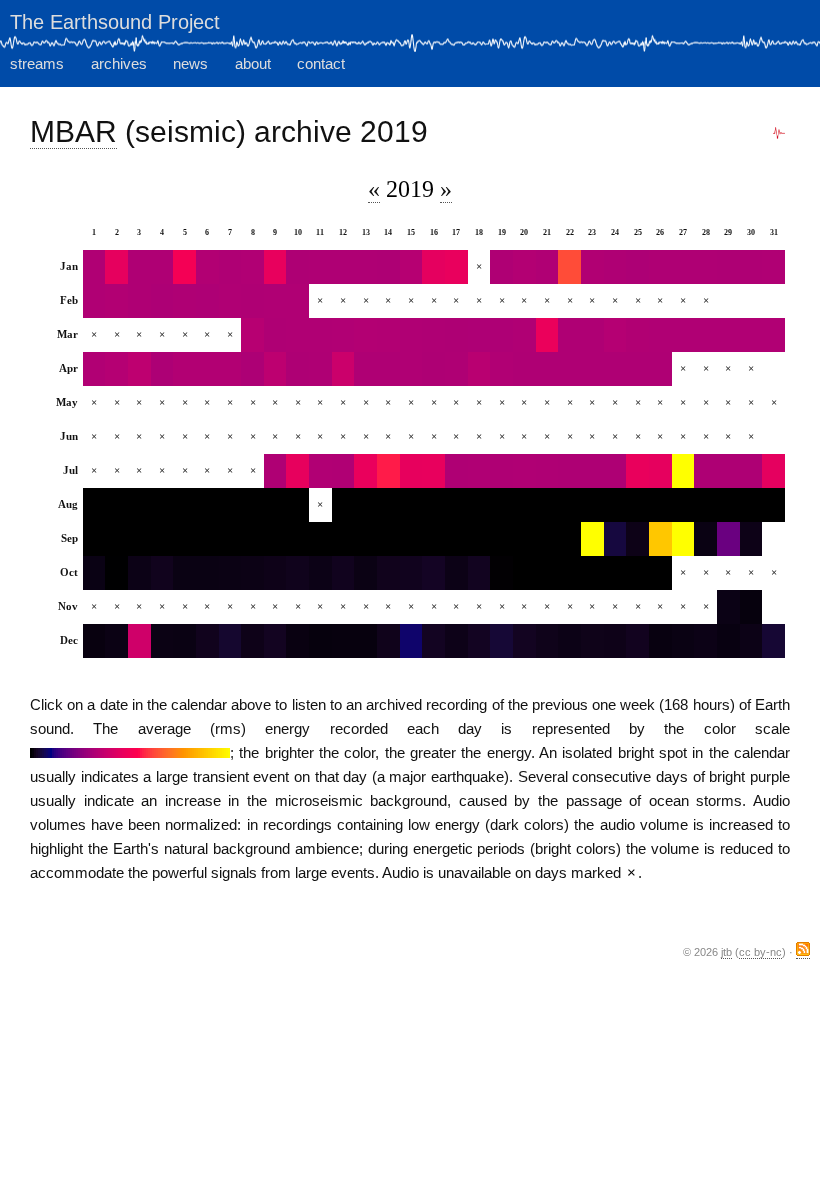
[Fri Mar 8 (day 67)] (252, 335)
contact (321, 63)
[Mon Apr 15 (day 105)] (411, 369)
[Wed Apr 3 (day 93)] (139, 369)
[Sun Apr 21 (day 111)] (547, 369)
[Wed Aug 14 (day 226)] (388, 505)
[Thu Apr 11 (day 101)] (320, 369)
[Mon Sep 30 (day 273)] (751, 539)
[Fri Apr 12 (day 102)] (343, 369)
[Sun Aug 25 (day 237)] (637, 505)
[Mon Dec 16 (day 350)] (433, 641)
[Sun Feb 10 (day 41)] (297, 301)
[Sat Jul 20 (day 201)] (524, 471)
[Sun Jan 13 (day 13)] (365, 267)
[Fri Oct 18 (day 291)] (479, 573)
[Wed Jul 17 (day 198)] (456, 471)
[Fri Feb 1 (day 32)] (94, 301)
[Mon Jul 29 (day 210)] (728, 471)
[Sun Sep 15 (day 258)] (411, 539)
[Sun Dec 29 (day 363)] (728, 641)
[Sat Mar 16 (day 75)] (433, 335)
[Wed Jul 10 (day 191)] (297, 471)
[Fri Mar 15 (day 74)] (411, 335)
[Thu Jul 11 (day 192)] (320, 471)
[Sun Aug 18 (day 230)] (479, 505)
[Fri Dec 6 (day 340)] (207, 641)
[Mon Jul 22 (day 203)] (569, 471)
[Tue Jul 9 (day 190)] (275, 471)
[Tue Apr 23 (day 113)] (592, 369)
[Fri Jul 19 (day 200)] (501, 471)
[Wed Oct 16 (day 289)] (433, 573)
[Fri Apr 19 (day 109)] (501, 369)
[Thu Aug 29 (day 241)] (728, 505)
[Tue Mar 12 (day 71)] (343, 335)
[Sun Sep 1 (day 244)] (94, 539)
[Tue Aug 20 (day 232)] (524, 505)
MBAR (73, 131)
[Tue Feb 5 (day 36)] (184, 301)
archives (119, 63)
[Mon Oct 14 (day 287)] (388, 573)
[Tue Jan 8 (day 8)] (252, 267)
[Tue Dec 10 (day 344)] (297, 641)
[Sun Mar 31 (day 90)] (773, 335)
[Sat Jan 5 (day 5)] (184, 267)
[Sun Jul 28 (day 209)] (705, 471)
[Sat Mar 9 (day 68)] (275, 335)
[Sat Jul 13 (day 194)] (365, 471)
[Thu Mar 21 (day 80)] (547, 335)
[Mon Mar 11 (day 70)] (320, 335)
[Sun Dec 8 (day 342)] (252, 641)
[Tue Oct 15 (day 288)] (411, 573)
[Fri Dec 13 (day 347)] (365, 641)
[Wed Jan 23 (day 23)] (592, 267)
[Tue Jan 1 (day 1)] (94, 267)
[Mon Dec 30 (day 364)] (751, 641)
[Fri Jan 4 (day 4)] (162, 267)
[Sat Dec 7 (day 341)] (230, 641)
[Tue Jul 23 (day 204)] (592, 471)
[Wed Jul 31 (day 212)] (773, 471)
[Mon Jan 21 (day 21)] (547, 267)
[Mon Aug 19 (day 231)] (501, 505)
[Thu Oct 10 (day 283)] (297, 573)
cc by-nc (760, 952)
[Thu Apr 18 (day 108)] (479, 369)
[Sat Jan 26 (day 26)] (660, 267)
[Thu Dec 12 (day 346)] (343, 641)
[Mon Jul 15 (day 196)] (411, 471)
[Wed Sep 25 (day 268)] (637, 539)
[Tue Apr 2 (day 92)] (116, 369)
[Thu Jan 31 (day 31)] (773, 267)
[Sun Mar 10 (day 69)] (297, 335)
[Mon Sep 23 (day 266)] (592, 539)
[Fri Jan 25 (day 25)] (637, 267)
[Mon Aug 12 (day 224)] (343, 505)
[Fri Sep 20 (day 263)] (524, 539)
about (253, 63)
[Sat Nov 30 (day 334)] (751, 607)
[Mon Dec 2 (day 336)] (116, 641)
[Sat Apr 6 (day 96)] (207, 369)
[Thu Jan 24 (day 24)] (615, 267)
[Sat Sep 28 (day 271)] (705, 539)
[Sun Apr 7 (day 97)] (230, 369)
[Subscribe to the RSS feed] (803, 952)
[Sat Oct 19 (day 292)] (501, 573)
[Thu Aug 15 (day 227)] (411, 505)
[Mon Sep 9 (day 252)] (275, 539)
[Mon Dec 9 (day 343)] (275, 641)
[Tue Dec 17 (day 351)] (456, 641)
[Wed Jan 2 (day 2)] (116, 267)
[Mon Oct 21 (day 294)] (547, 573)
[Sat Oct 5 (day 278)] (184, 573)
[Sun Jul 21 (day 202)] (547, 471)
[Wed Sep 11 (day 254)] (320, 539)
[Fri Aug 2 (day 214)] (116, 505)
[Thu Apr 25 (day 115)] (637, 369)
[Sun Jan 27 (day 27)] (683, 267)
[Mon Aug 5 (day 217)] (184, 505)
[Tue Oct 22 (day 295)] (569, 573)
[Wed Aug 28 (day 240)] (705, 505)
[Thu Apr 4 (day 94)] (162, 369)
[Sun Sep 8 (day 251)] (252, 539)
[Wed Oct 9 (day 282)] (275, 573)
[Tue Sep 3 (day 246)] (139, 539)
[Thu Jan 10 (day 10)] (297, 267)
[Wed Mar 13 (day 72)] (365, 335)
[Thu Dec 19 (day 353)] (501, 641)
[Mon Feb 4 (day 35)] (162, 301)
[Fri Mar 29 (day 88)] (728, 335)
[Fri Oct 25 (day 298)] (637, 573)
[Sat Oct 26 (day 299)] (660, 573)
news (190, 63)
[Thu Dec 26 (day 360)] (660, 641)
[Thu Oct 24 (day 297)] (615, 573)
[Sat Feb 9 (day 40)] (275, 301)
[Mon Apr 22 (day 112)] (569, 369)
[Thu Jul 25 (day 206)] (637, 471)
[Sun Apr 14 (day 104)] (388, 369)
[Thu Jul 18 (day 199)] (479, 471)
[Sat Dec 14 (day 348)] (388, 641)
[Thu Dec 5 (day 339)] (184, 641)
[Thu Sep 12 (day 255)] (343, 539)
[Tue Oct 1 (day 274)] (94, 573)
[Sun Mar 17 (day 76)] (456, 335)
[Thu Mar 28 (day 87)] (705, 335)
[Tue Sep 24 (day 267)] (615, 539)
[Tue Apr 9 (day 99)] (275, 369)
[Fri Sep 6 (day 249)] (207, 539)
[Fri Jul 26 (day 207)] (660, 471)
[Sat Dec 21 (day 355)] (547, 641)
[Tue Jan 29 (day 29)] (728, 267)
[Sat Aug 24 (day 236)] (615, 505)
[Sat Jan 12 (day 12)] (343, 267)
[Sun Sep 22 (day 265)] (569, 539)
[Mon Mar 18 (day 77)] (479, 335)
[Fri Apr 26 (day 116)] (660, 369)
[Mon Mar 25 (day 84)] (637, 335)
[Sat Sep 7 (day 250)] (230, 539)
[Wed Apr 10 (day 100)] (297, 369)
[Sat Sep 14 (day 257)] (388, 539)
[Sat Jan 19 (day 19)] (501, 267)
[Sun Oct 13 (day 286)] (365, 573)
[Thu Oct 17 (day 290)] (456, 573)
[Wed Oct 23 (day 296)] (592, 573)
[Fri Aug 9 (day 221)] (275, 505)
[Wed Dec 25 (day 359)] (637, 641)
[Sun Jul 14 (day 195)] (388, 471)
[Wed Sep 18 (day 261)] (479, 539)
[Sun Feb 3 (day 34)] (139, 301)
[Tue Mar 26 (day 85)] (660, 335)
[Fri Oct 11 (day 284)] (320, 573)
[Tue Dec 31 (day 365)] (773, 641)
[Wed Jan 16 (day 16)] (433, 267)
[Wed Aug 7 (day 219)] (230, 505)
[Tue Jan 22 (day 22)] (569, 267)
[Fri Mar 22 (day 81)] (569, 335)
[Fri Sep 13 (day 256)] (365, 539)
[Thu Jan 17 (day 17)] (456, 267)
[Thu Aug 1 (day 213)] (94, 505)
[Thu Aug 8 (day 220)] (252, 505)
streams (37, 63)
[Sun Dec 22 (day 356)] (569, 641)
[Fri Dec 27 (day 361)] (683, 641)
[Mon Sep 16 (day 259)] (433, 539)
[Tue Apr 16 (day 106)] (433, 369)
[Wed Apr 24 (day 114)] (615, 369)
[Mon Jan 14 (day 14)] (388, 267)
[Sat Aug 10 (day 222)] (297, 505)
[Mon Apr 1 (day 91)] (94, 369)
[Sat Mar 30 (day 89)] (751, 335)
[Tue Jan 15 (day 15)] (411, 267)
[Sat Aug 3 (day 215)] (139, 505)
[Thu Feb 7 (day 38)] (230, 301)
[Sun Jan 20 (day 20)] (524, 267)
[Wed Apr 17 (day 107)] (456, 369)
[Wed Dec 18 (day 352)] (479, 641)
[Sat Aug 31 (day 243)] (773, 505)
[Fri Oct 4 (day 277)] (162, 573)
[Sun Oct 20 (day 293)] (524, 573)
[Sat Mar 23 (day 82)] (592, 335)
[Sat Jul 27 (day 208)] (683, 471)
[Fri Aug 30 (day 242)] (751, 505)
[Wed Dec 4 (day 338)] (162, 641)
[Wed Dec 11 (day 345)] (320, 641)
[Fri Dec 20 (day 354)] (524, 641)
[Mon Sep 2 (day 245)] (116, 539)
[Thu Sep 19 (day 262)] (501, 539)
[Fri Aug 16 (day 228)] (433, 505)
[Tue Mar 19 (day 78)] (501, 335)
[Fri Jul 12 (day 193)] (343, 471)
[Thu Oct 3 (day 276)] (139, 573)
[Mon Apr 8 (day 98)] (252, 369)
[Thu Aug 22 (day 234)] (569, 505)
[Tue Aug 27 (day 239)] (683, 505)
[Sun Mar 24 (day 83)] (615, 335)
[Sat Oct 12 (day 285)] (343, 573)
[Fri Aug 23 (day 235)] (592, 505)
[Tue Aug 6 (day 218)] (207, 505)
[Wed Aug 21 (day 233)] (547, 505)
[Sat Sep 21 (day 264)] (547, 539)
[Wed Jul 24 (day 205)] (615, 471)
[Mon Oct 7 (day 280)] (230, 573)
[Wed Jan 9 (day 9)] (275, 267)
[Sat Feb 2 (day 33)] (116, 301)
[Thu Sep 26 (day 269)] (660, 539)
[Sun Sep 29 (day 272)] (728, 539)
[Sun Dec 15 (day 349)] (411, 641)
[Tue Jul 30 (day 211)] (751, 471)
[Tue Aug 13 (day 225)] (365, 505)
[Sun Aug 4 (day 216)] (162, 505)
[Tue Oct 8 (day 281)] (252, 573)
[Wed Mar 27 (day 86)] (683, 335)
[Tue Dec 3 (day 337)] (139, 641)
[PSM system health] (779, 133)
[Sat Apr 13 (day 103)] (365, 369)
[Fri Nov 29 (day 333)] (728, 607)
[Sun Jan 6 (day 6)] (207, 267)
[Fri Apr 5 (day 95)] (184, 369)
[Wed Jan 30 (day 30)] (751, 267)
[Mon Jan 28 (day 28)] (705, 267)
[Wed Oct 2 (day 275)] (116, 573)
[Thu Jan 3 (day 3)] (139, 267)
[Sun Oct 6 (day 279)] (207, 573)
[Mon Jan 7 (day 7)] (230, 267)
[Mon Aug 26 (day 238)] (660, 505)
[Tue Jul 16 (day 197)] (433, 471)
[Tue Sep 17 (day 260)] (456, 539)
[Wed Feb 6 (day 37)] (207, 301)
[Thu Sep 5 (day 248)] (184, 539)
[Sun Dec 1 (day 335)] (94, 641)
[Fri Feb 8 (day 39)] (252, 301)
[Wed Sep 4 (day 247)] (162, 539)
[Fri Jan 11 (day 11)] (320, 267)
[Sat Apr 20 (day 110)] (524, 369)
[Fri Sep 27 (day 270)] (683, 539)
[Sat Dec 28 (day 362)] (705, 641)
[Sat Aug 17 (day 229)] (456, 505)
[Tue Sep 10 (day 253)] (297, 539)
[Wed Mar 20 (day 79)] (524, 335)
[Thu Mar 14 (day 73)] (388, 335)
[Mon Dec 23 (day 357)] (592, 641)
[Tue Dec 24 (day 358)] (615, 641)
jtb (726, 952)
